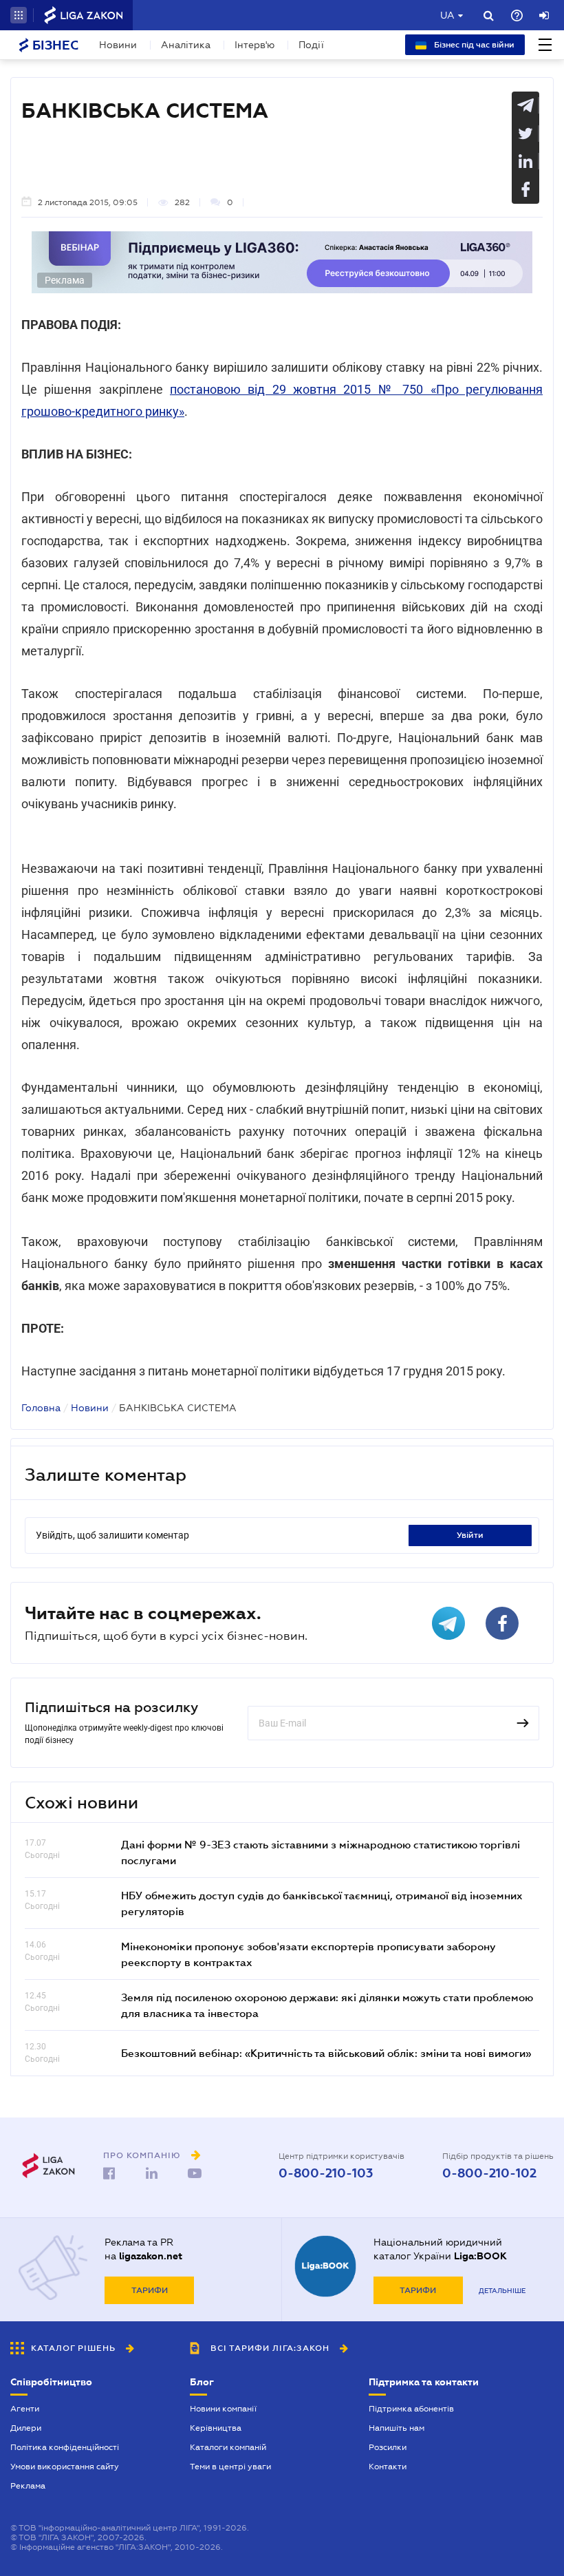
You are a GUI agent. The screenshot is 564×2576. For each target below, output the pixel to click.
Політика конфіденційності (65, 2447)
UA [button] (447, 15)
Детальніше (502, 2291)
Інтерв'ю (254, 45)
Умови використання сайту (65, 2467)
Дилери (26, 2428)
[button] (19, 15)
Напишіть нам (397, 2428)
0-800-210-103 (326, 2173)
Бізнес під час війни (473, 45)
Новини (118, 45)
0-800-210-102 (489, 2173)
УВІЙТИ (470, 1535)
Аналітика (186, 45)
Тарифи (150, 2290)
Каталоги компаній (228, 2447)
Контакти (388, 2467)
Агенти (25, 2409)
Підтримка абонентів (411, 2409)
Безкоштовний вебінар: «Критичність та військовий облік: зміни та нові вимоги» (326, 2053)
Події (311, 45)
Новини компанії (223, 2409)
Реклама (28, 2486)
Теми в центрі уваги (230, 2467)
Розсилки (388, 2447)
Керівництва (216, 2428)
